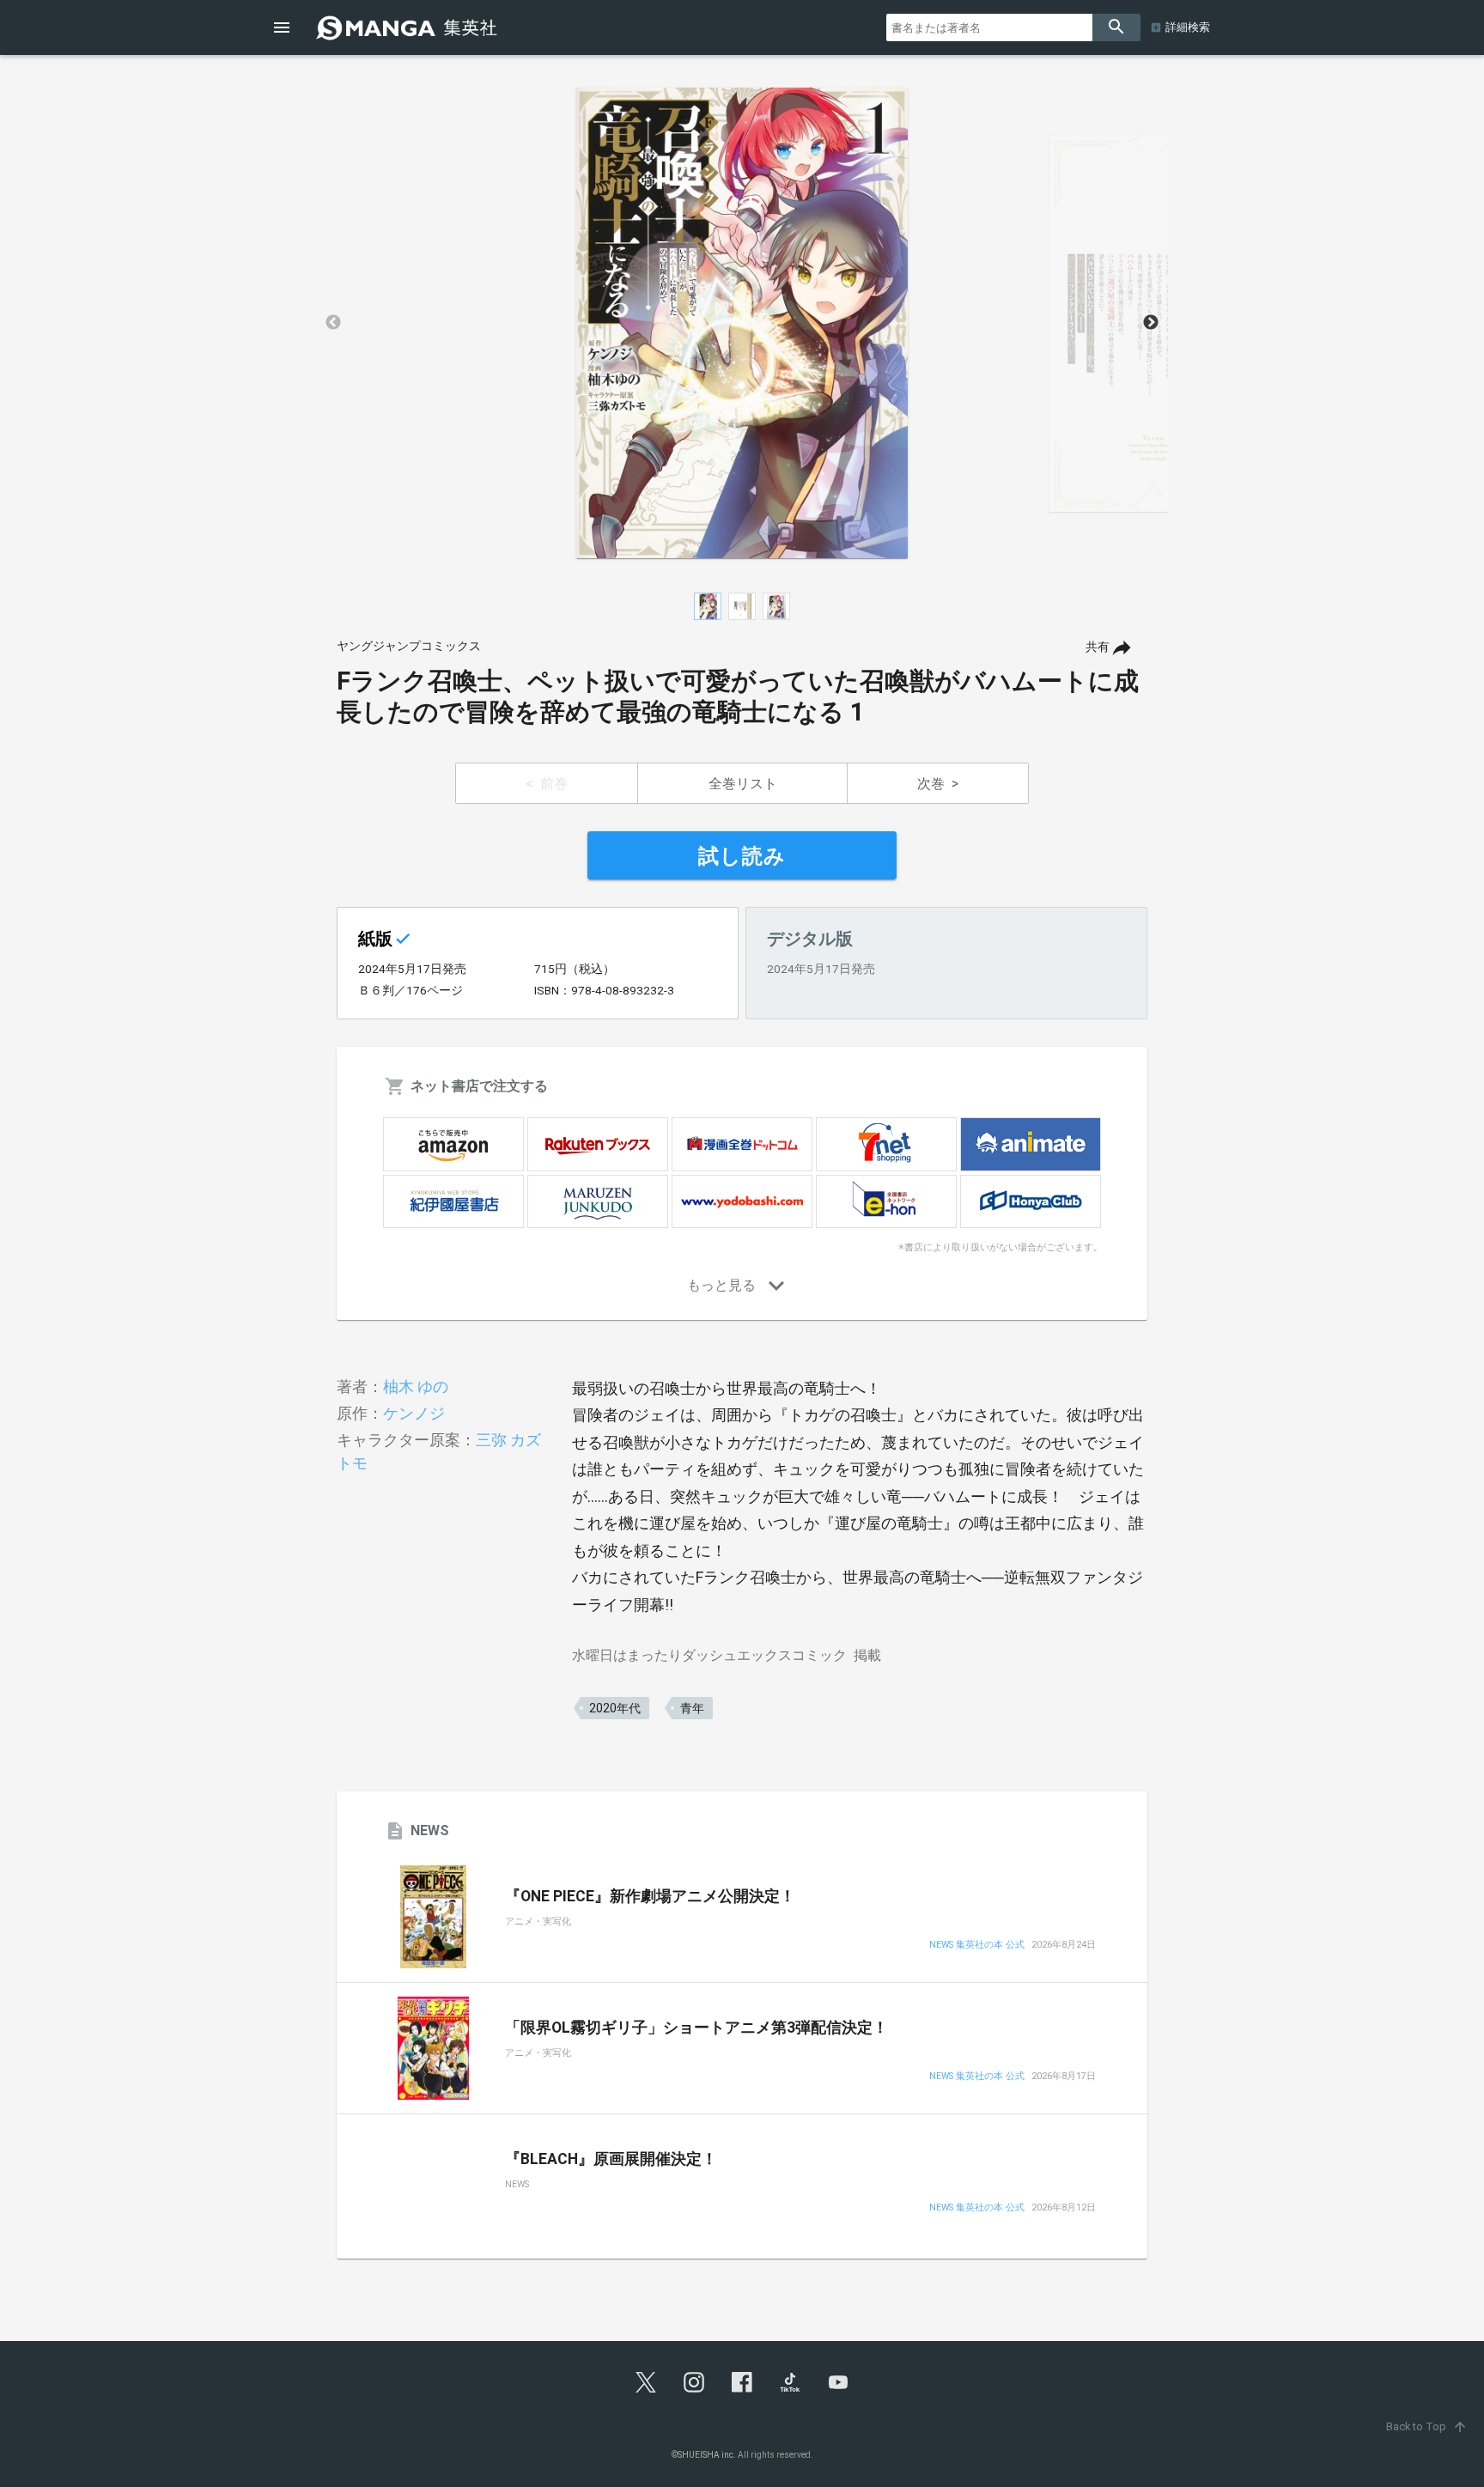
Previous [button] (333, 323)
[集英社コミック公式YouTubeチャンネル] (838, 2382)
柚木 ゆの (416, 1386)
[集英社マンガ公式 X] (646, 2382)
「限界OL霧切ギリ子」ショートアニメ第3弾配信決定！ (696, 2028)
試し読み (742, 856)
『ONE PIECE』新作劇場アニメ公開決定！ (650, 1896)
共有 (1098, 647)
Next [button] (1151, 323)
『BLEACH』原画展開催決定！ (611, 2159)
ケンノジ (414, 1413)
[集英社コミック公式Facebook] (742, 2382)
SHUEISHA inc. (707, 2455)
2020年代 (615, 1708)
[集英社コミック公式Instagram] (694, 2382)
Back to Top (1427, 2426)
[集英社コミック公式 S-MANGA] (409, 27)
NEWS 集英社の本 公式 (977, 1946)
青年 (692, 1708)
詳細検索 (1188, 27)
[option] (742, 323)
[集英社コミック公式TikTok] (790, 2382)
